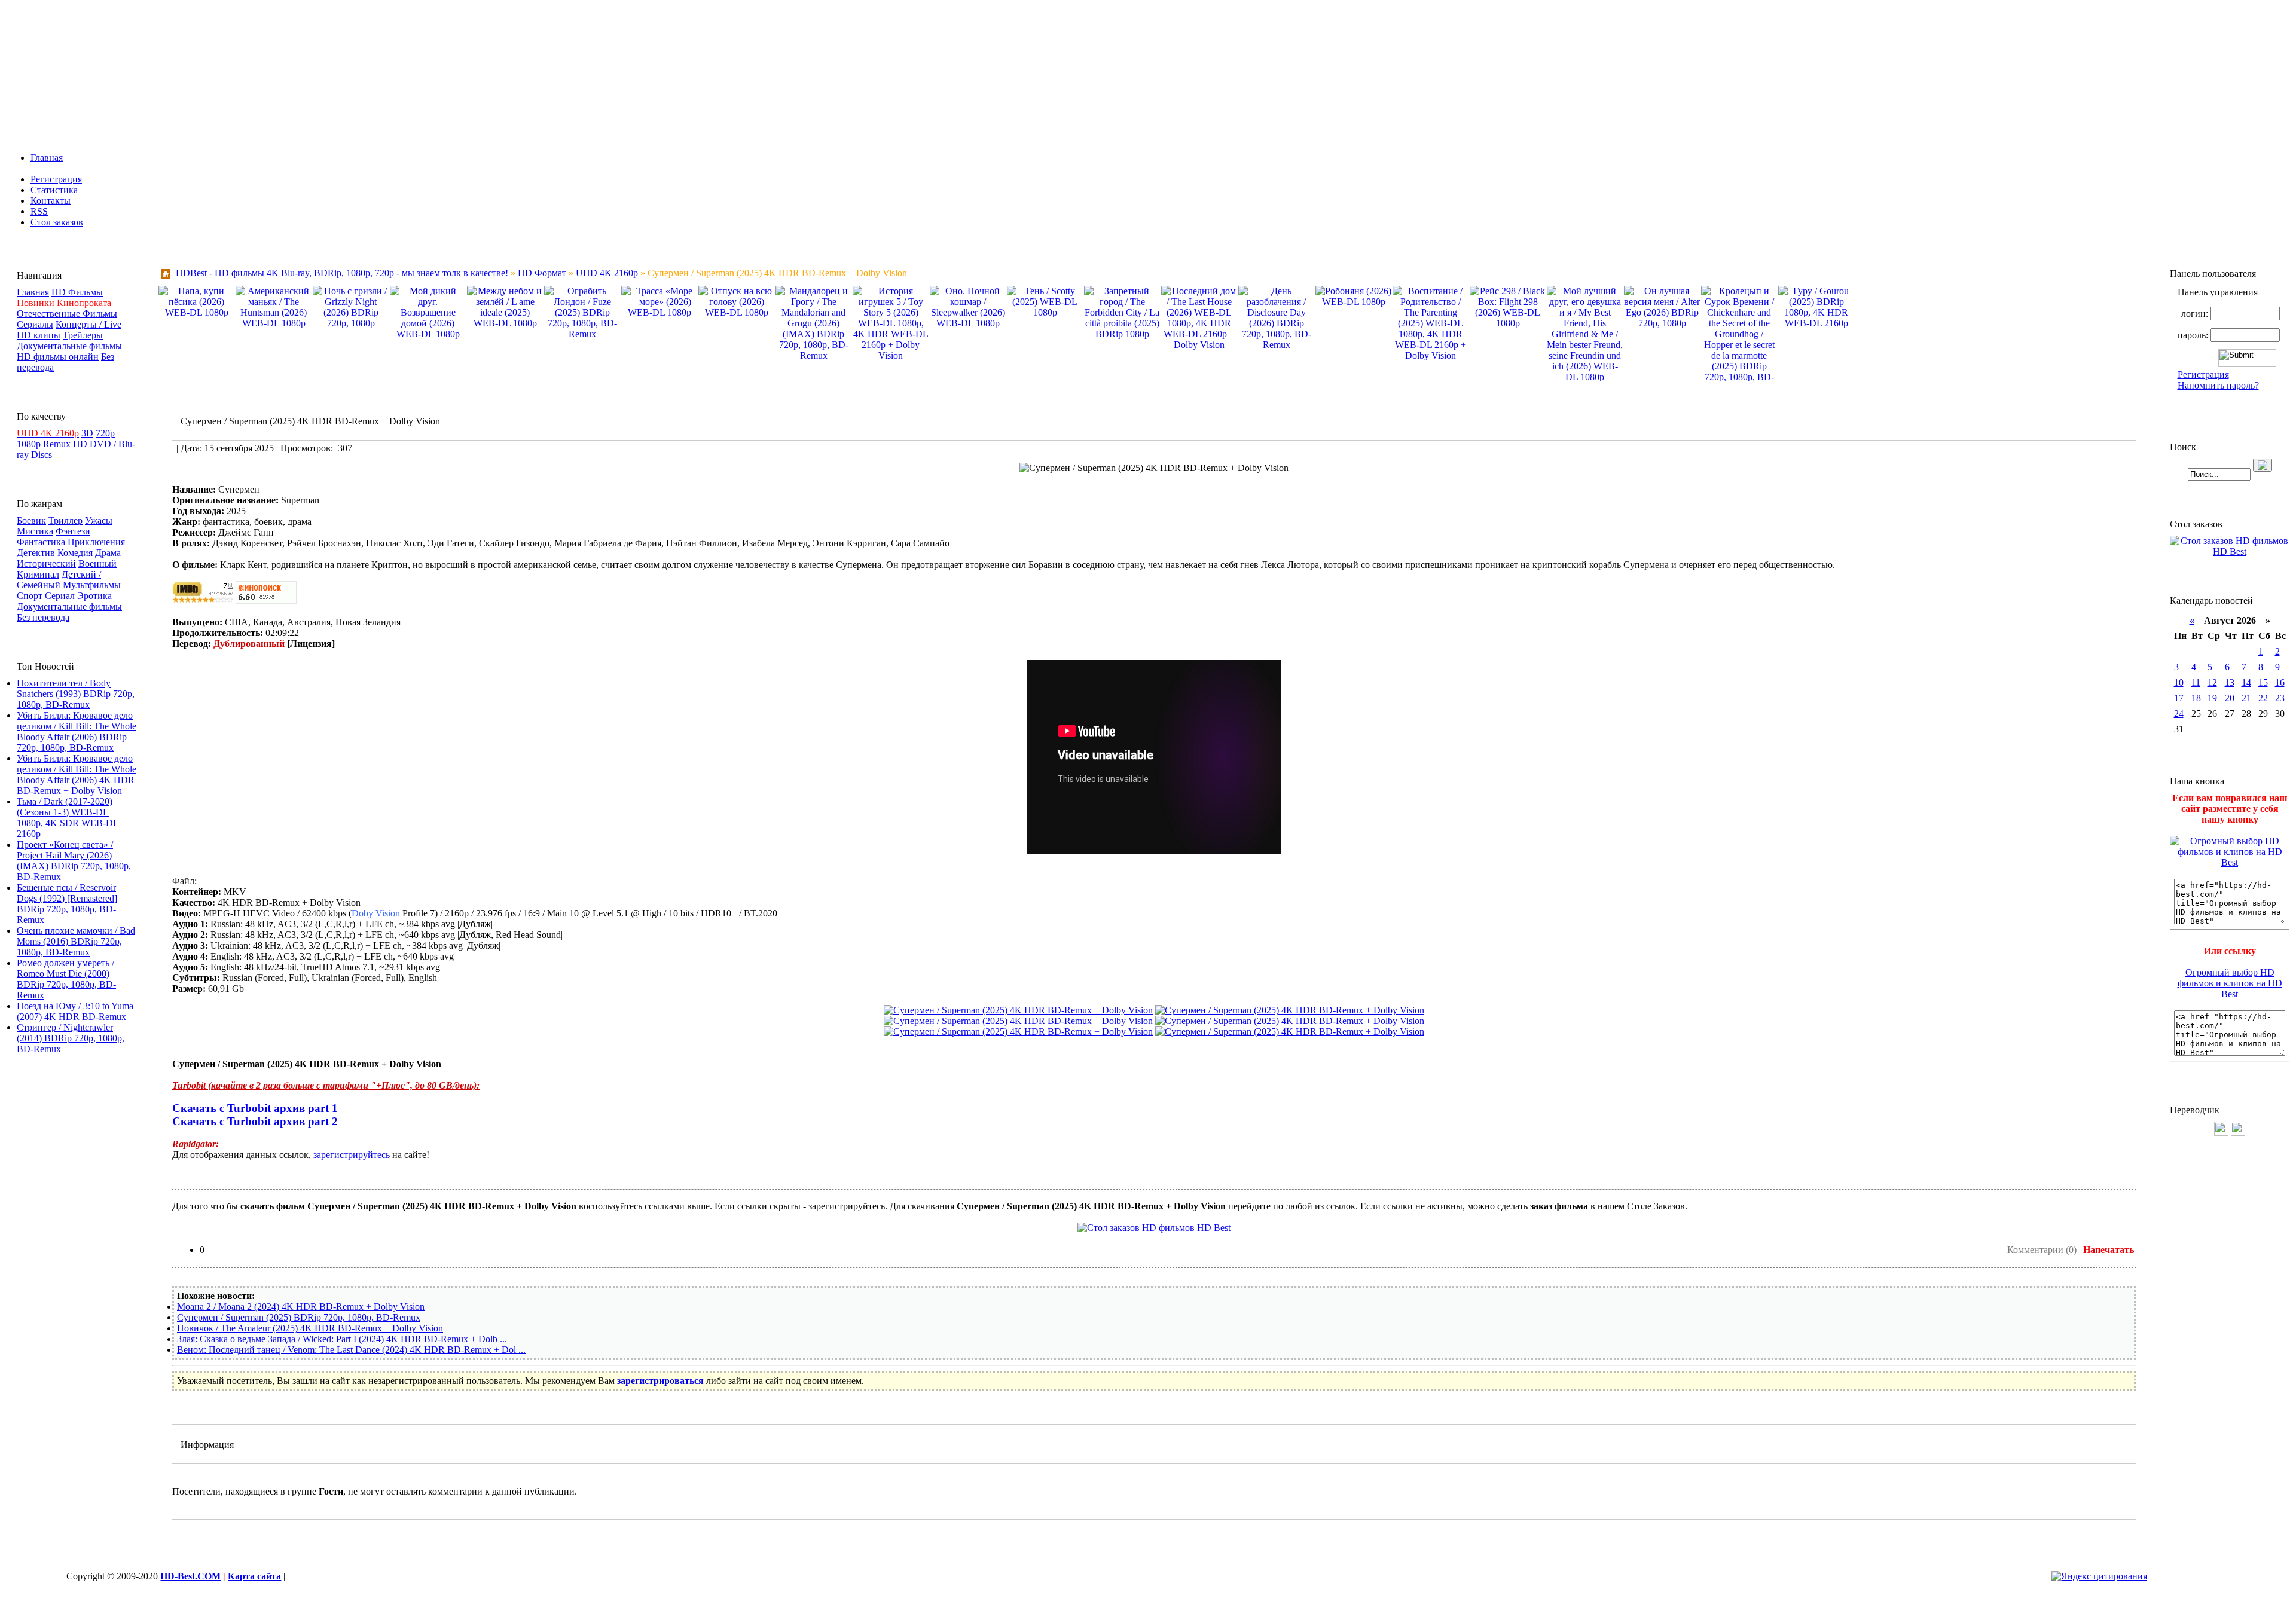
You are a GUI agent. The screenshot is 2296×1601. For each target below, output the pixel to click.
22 (2263, 698)
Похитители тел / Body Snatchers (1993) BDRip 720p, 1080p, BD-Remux (76, 694)
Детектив (36, 553)
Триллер (65, 520)
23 (2280, 698)
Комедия (75, 553)
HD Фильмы (77, 292)
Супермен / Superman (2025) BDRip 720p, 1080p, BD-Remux (299, 1317)
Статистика (54, 190)
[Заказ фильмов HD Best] (1154, 1228)
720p (105, 433)
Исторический (46, 563)
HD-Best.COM (190, 1576)
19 (2212, 698)
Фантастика (41, 542)
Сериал (60, 596)
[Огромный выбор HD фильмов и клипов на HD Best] (2230, 862)
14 (2246, 682)
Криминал (38, 574)
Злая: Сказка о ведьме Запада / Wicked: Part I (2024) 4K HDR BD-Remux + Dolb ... (342, 1339)
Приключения (96, 542)
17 (2179, 698)
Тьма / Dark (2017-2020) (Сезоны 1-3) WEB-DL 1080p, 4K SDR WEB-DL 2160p (68, 818)
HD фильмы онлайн (58, 357)
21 (2246, 698)
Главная (47, 158)
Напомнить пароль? (2218, 385)
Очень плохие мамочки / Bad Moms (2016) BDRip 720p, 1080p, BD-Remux (76, 941)
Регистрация (56, 179)
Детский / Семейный (59, 580)
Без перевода (43, 617)
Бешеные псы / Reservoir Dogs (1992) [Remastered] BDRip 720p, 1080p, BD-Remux (67, 904)
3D (87, 433)
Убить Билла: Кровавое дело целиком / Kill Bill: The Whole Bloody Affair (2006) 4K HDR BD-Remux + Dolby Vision (77, 774)
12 (2212, 682)
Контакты (51, 201)
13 (2230, 682)
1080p (29, 444)
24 (2179, 714)
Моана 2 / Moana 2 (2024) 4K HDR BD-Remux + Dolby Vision (301, 1307)
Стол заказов (57, 222)
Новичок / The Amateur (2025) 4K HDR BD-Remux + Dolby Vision (310, 1328)
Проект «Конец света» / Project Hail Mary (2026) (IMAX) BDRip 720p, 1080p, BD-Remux (74, 861)
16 (2280, 682)
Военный (97, 563)
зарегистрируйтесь (352, 1155)
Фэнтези (73, 531)
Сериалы (35, 324)
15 (2263, 682)
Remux (57, 444)
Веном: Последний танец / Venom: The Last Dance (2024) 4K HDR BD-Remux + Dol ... (351, 1350)
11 (2196, 682)
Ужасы (99, 520)
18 (2196, 698)
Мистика (35, 531)
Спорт (30, 596)
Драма (108, 553)
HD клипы (39, 335)
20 (2230, 698)
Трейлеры (83, 335)
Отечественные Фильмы (67, 314)
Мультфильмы (92, 585)
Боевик (31, 520)
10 (2179, 682)
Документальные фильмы (69, 346)
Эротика (94, 596)
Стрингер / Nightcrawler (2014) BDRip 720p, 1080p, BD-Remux (71, 1038)
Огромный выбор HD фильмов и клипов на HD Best (2230, 983)
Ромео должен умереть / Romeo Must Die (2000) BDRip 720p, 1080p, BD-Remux (66, 979)
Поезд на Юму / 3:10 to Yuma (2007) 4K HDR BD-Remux (75, 1011)
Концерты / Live (88, 324)
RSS (39, 211)
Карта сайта (254, 1576)
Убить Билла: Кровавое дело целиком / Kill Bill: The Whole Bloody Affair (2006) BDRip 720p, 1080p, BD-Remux (77, 731)
